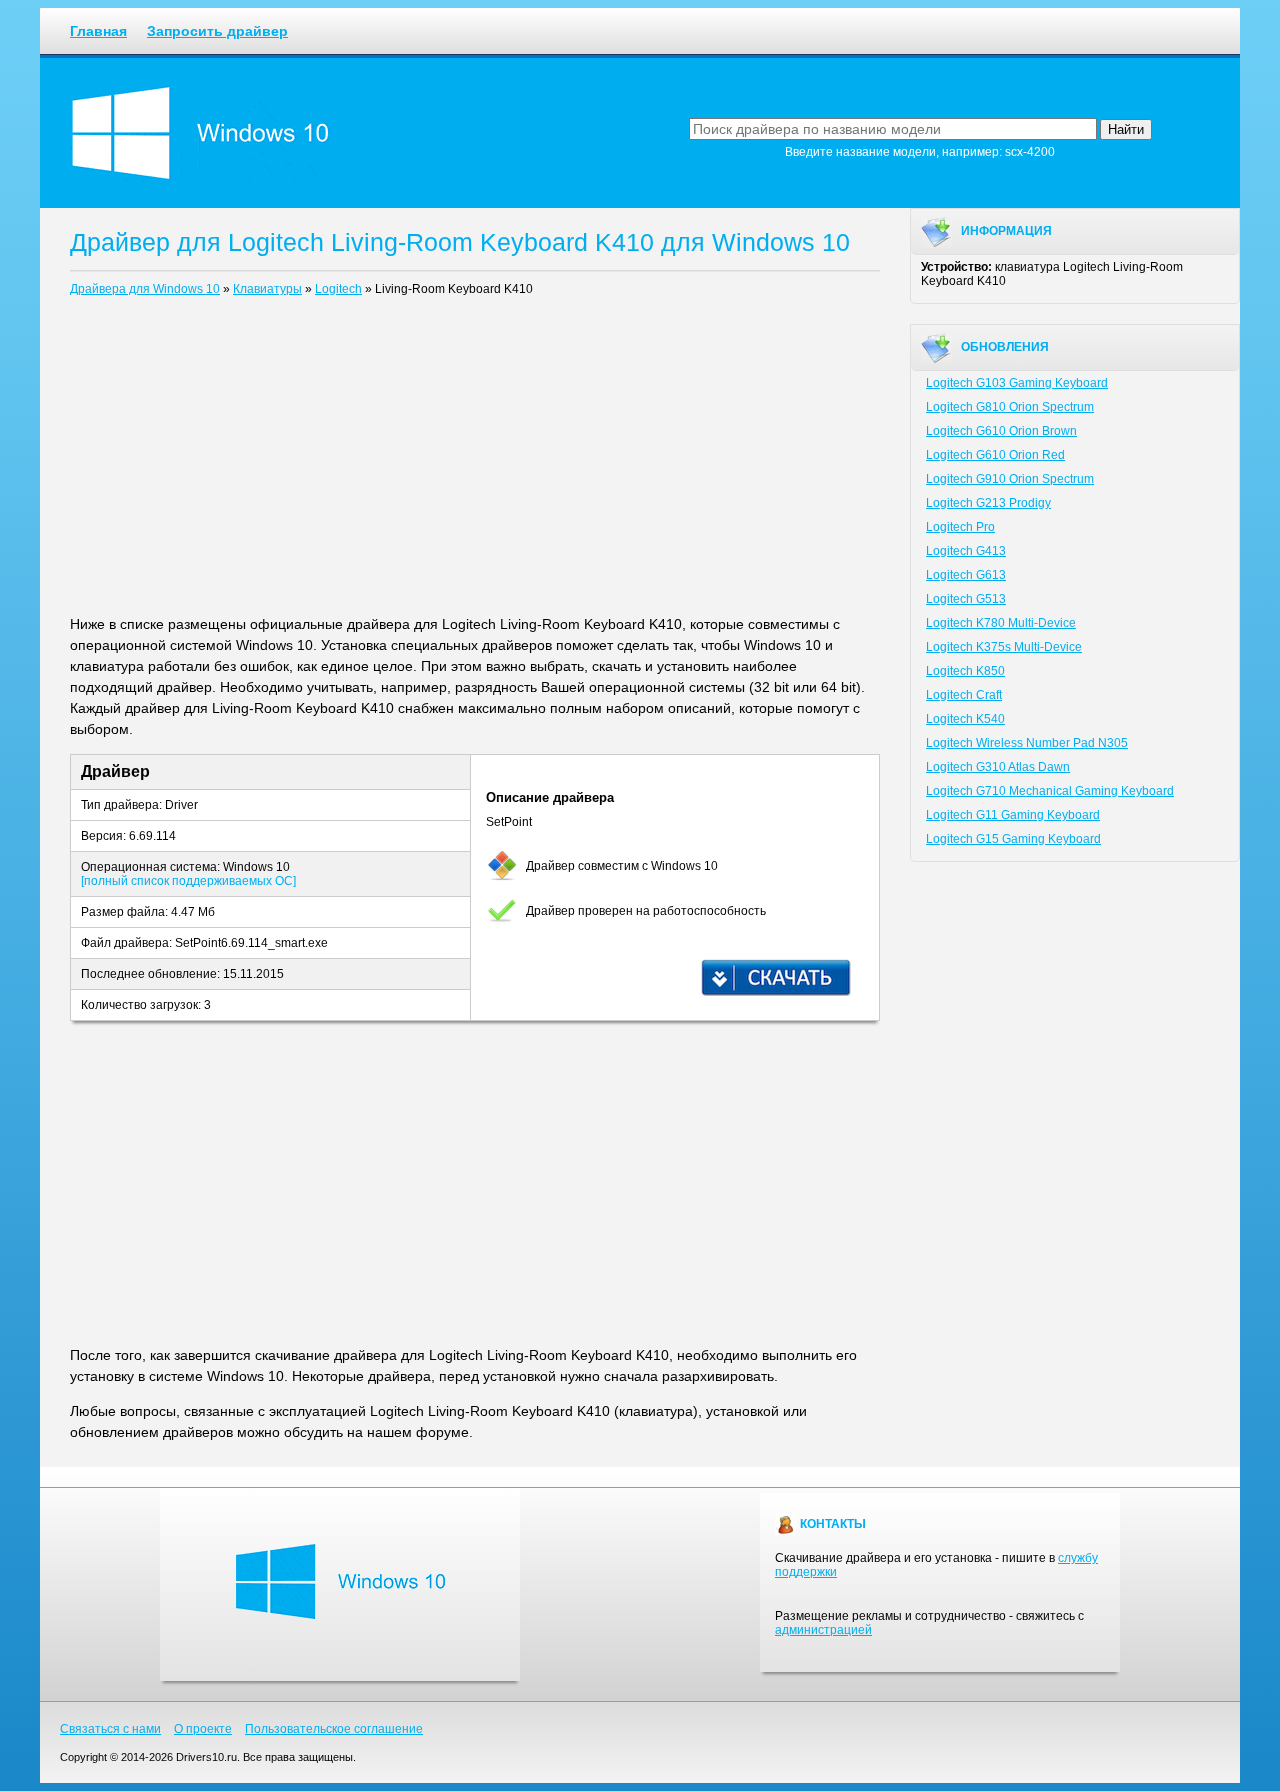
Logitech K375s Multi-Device (1004, 647)
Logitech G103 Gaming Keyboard (1017, 383)
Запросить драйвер (217, 31)
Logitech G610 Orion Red (995, 455)
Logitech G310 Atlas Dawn (998, 767)
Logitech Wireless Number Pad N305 (1027, 743)
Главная (98, 31)
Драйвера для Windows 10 (145, 289)
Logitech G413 (966, 551)
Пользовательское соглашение (334, 1729)
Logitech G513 (966, 599)
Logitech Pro (960, 527)
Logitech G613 (966, 575)
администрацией (823, 1630)
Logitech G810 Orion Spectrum (1010, 407)
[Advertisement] (475, 460)
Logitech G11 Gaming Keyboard (1013, 815)
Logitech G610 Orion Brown (1001, 431)
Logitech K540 (965, 719)
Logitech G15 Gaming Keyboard (1013, 839)
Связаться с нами (110, 1729)
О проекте (203, 1729)
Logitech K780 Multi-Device (1001, 623)
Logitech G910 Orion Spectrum (1010, 479)
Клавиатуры (267, 289)
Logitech (338, 289)
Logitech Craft (964, 695)
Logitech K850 (965, 671)
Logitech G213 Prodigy (988, 503)
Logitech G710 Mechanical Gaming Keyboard (1050, 791)
